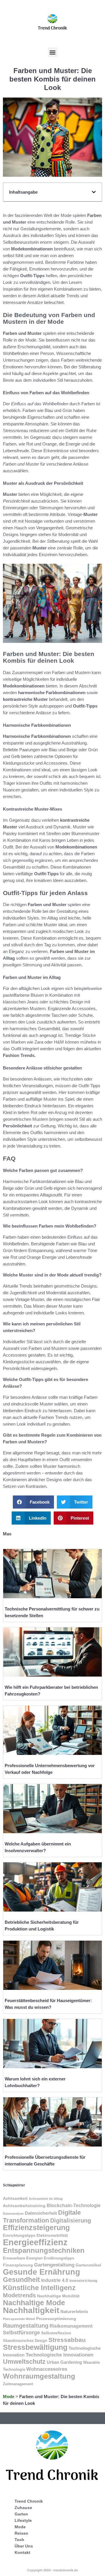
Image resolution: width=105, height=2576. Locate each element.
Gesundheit (21, 2280)
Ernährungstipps (59, 2258)
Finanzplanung (18, 2265)
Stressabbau (67, 2340)
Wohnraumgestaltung (39, 2376)
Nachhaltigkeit (31, 2310)
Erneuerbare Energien (23, 2258)
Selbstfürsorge (21, 2333)
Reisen (21, 2533)
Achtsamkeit (15, 2198)
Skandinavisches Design (25, 2341)
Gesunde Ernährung (42, 2272)
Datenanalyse (13, 2213)
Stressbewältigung (35, 2347)
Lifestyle (23, 2520)
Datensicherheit (41, 2213)
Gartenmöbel (88, 2265)
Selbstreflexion (56, 2333)
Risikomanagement (71, 2326)
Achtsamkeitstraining (24, 2206)
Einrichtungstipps (19, 2235)
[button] (53, 52)
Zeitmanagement (18, 2384)
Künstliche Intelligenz (39, 2288)
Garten (21, 2514)
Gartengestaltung (54, 2265)
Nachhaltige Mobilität (58, 2296)
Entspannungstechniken (44, 2250)
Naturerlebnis (74, 2312)
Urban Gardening (64, 2362)
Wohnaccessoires (47, 2369)
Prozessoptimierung (56, 2319)
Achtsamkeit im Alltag (46, 2199)
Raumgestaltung (26, 2326)
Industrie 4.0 (55, 2280)
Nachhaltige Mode (34, 2303)
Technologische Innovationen (60, 2355)
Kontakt (22, 2552)
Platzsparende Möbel (19, 2319)
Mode (9, 2396)
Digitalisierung (71, 2220)
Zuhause (23, 2508)
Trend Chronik (29, 2501)
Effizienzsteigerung (36, 2227)
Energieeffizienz (35, 2242)
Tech (19, 2540)
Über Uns (24, 2546)
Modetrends (19, 2295)
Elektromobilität (52, 2235)
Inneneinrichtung (83, 2281)
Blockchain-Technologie (74, 2205)
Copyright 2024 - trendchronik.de (52, 2570)
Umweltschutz (24, 2362)
